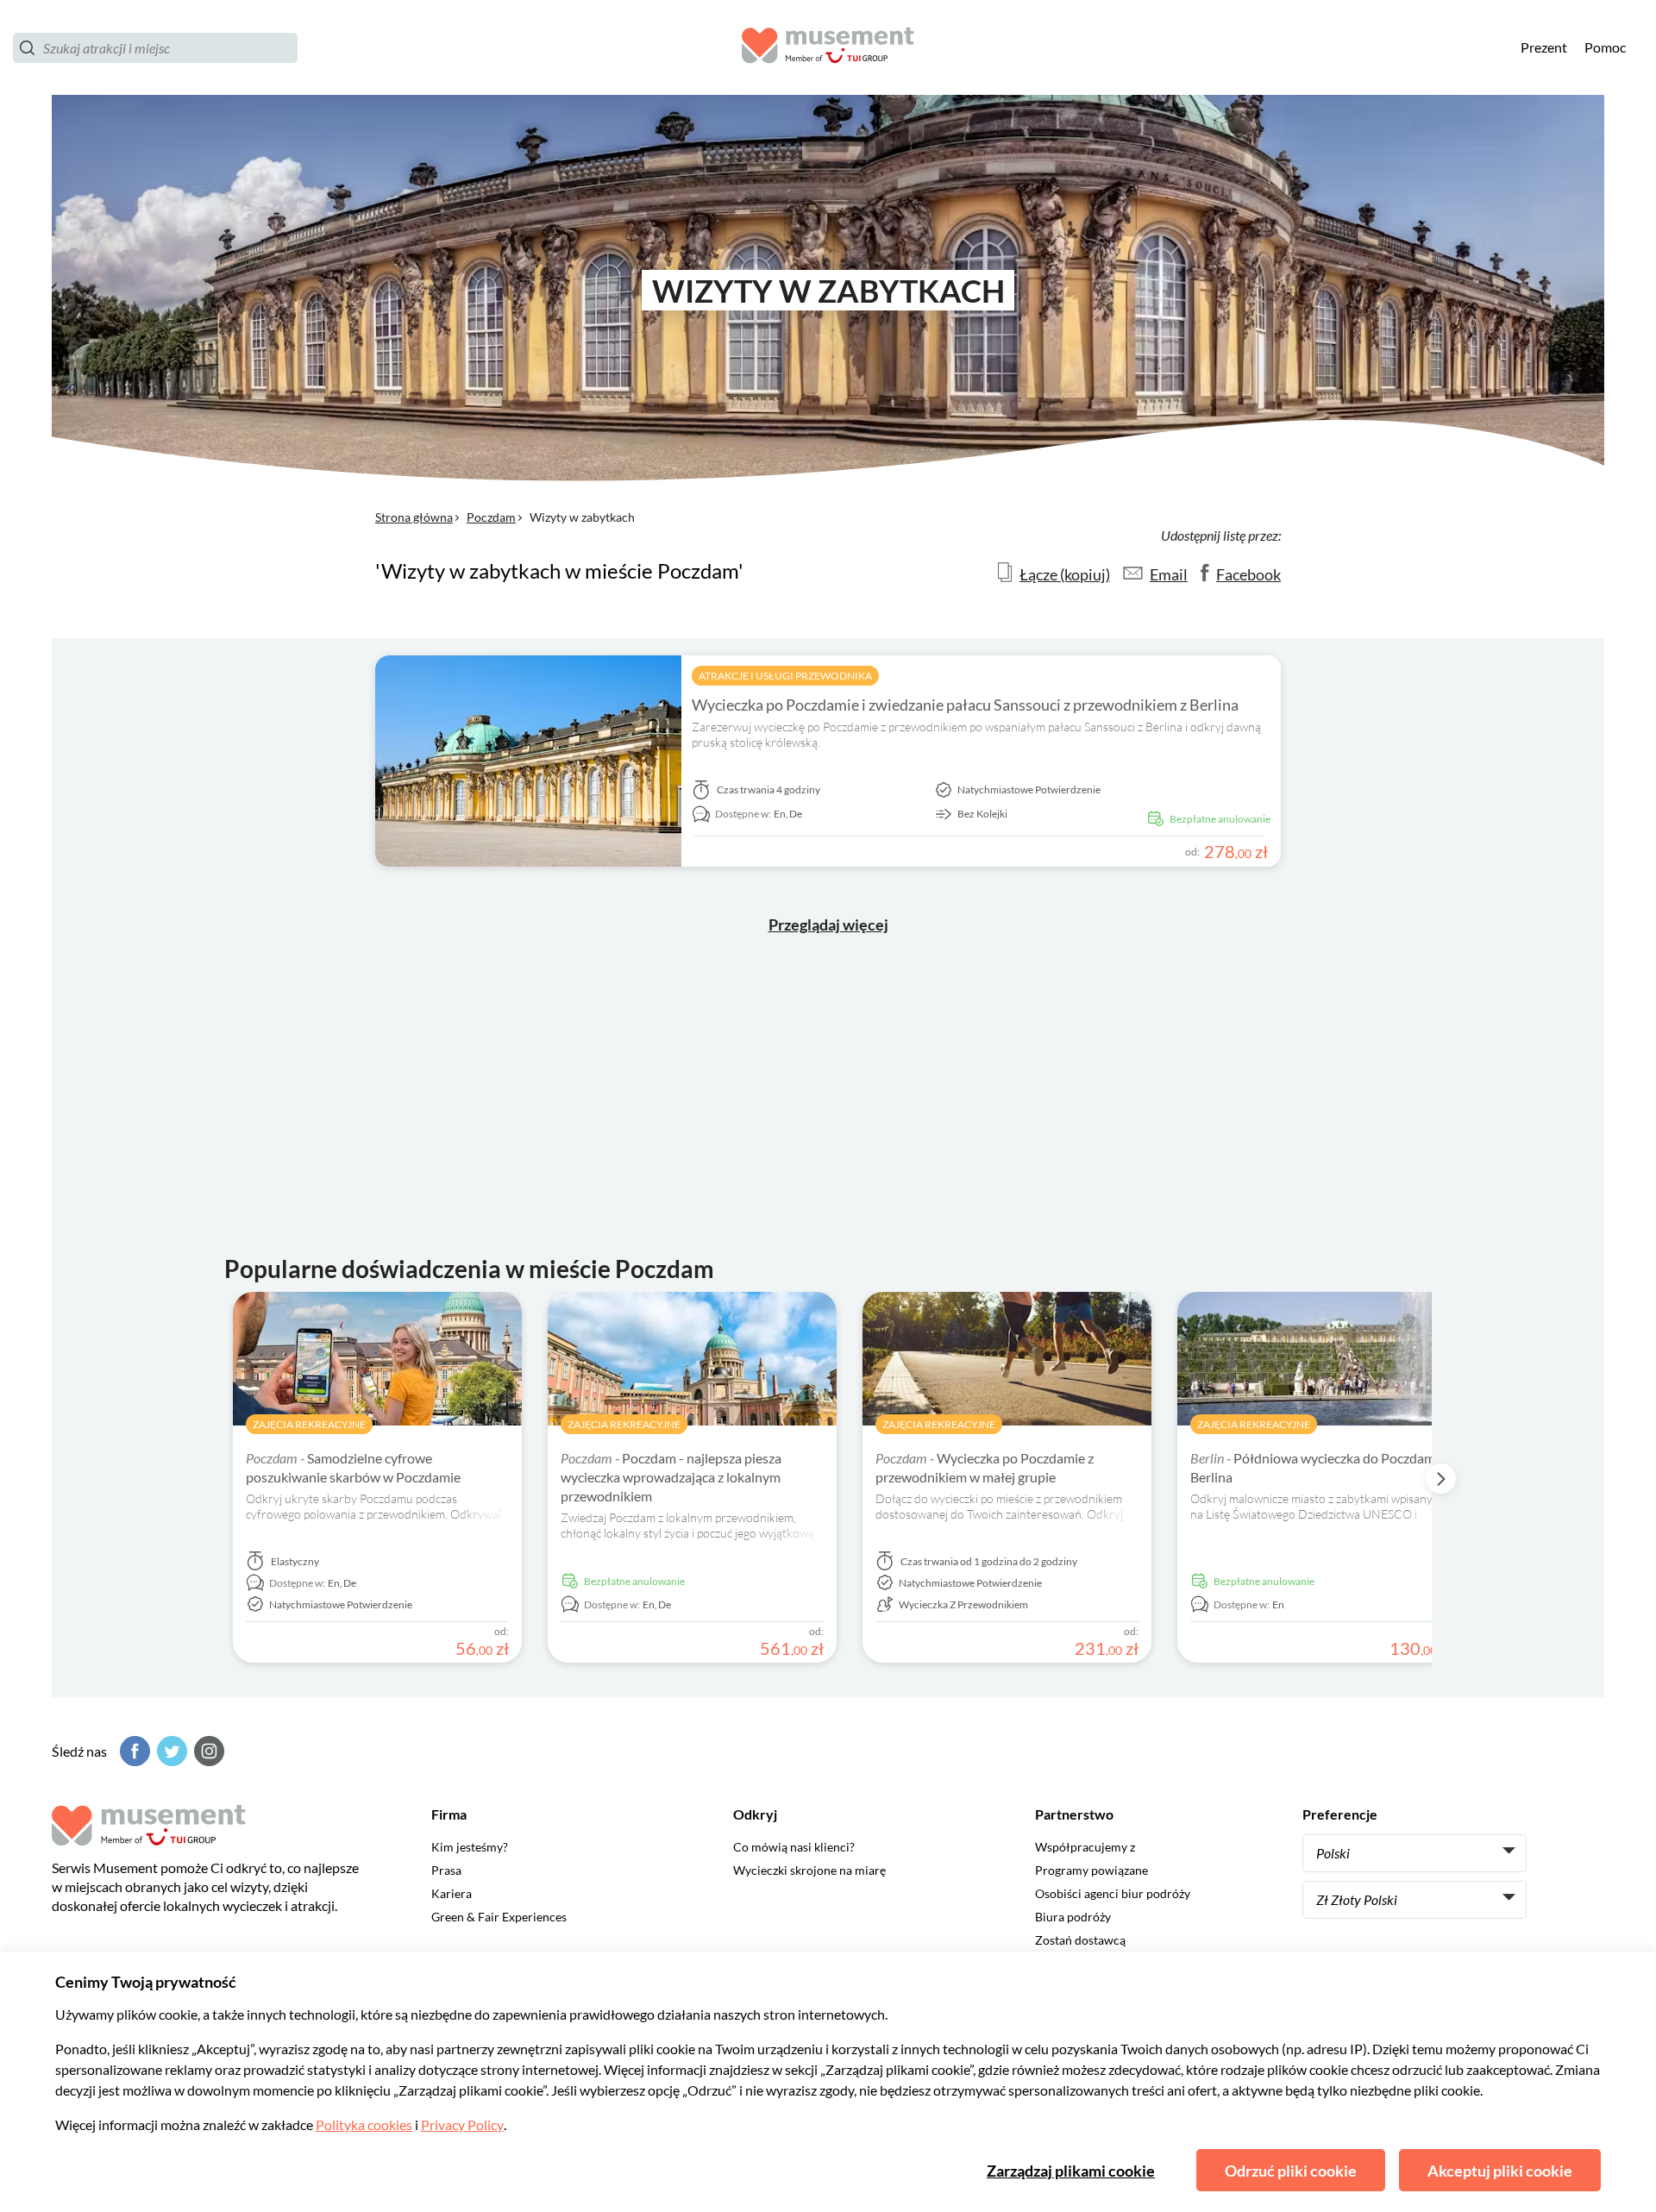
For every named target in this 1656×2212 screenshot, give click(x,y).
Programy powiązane (1091, 1870)
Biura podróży (1073, 1917)
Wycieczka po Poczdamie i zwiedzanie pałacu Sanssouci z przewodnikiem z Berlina (965, 705)
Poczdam (491, 517)
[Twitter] (170, 1751)
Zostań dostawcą (1080, 1940)
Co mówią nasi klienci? (794, 1847)
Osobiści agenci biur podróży (1113, 1893)
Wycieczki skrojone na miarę (809, 1870)
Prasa (446, 1870)
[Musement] (828, 48)
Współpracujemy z (1085, 1847)
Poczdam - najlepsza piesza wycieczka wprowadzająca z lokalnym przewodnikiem (671, 1477)
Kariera (452, 1893)
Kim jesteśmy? (470, 1847)
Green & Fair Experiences (499, 1917)
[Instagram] (207, 1751)
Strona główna (414, 517)
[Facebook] (133, 1751)
